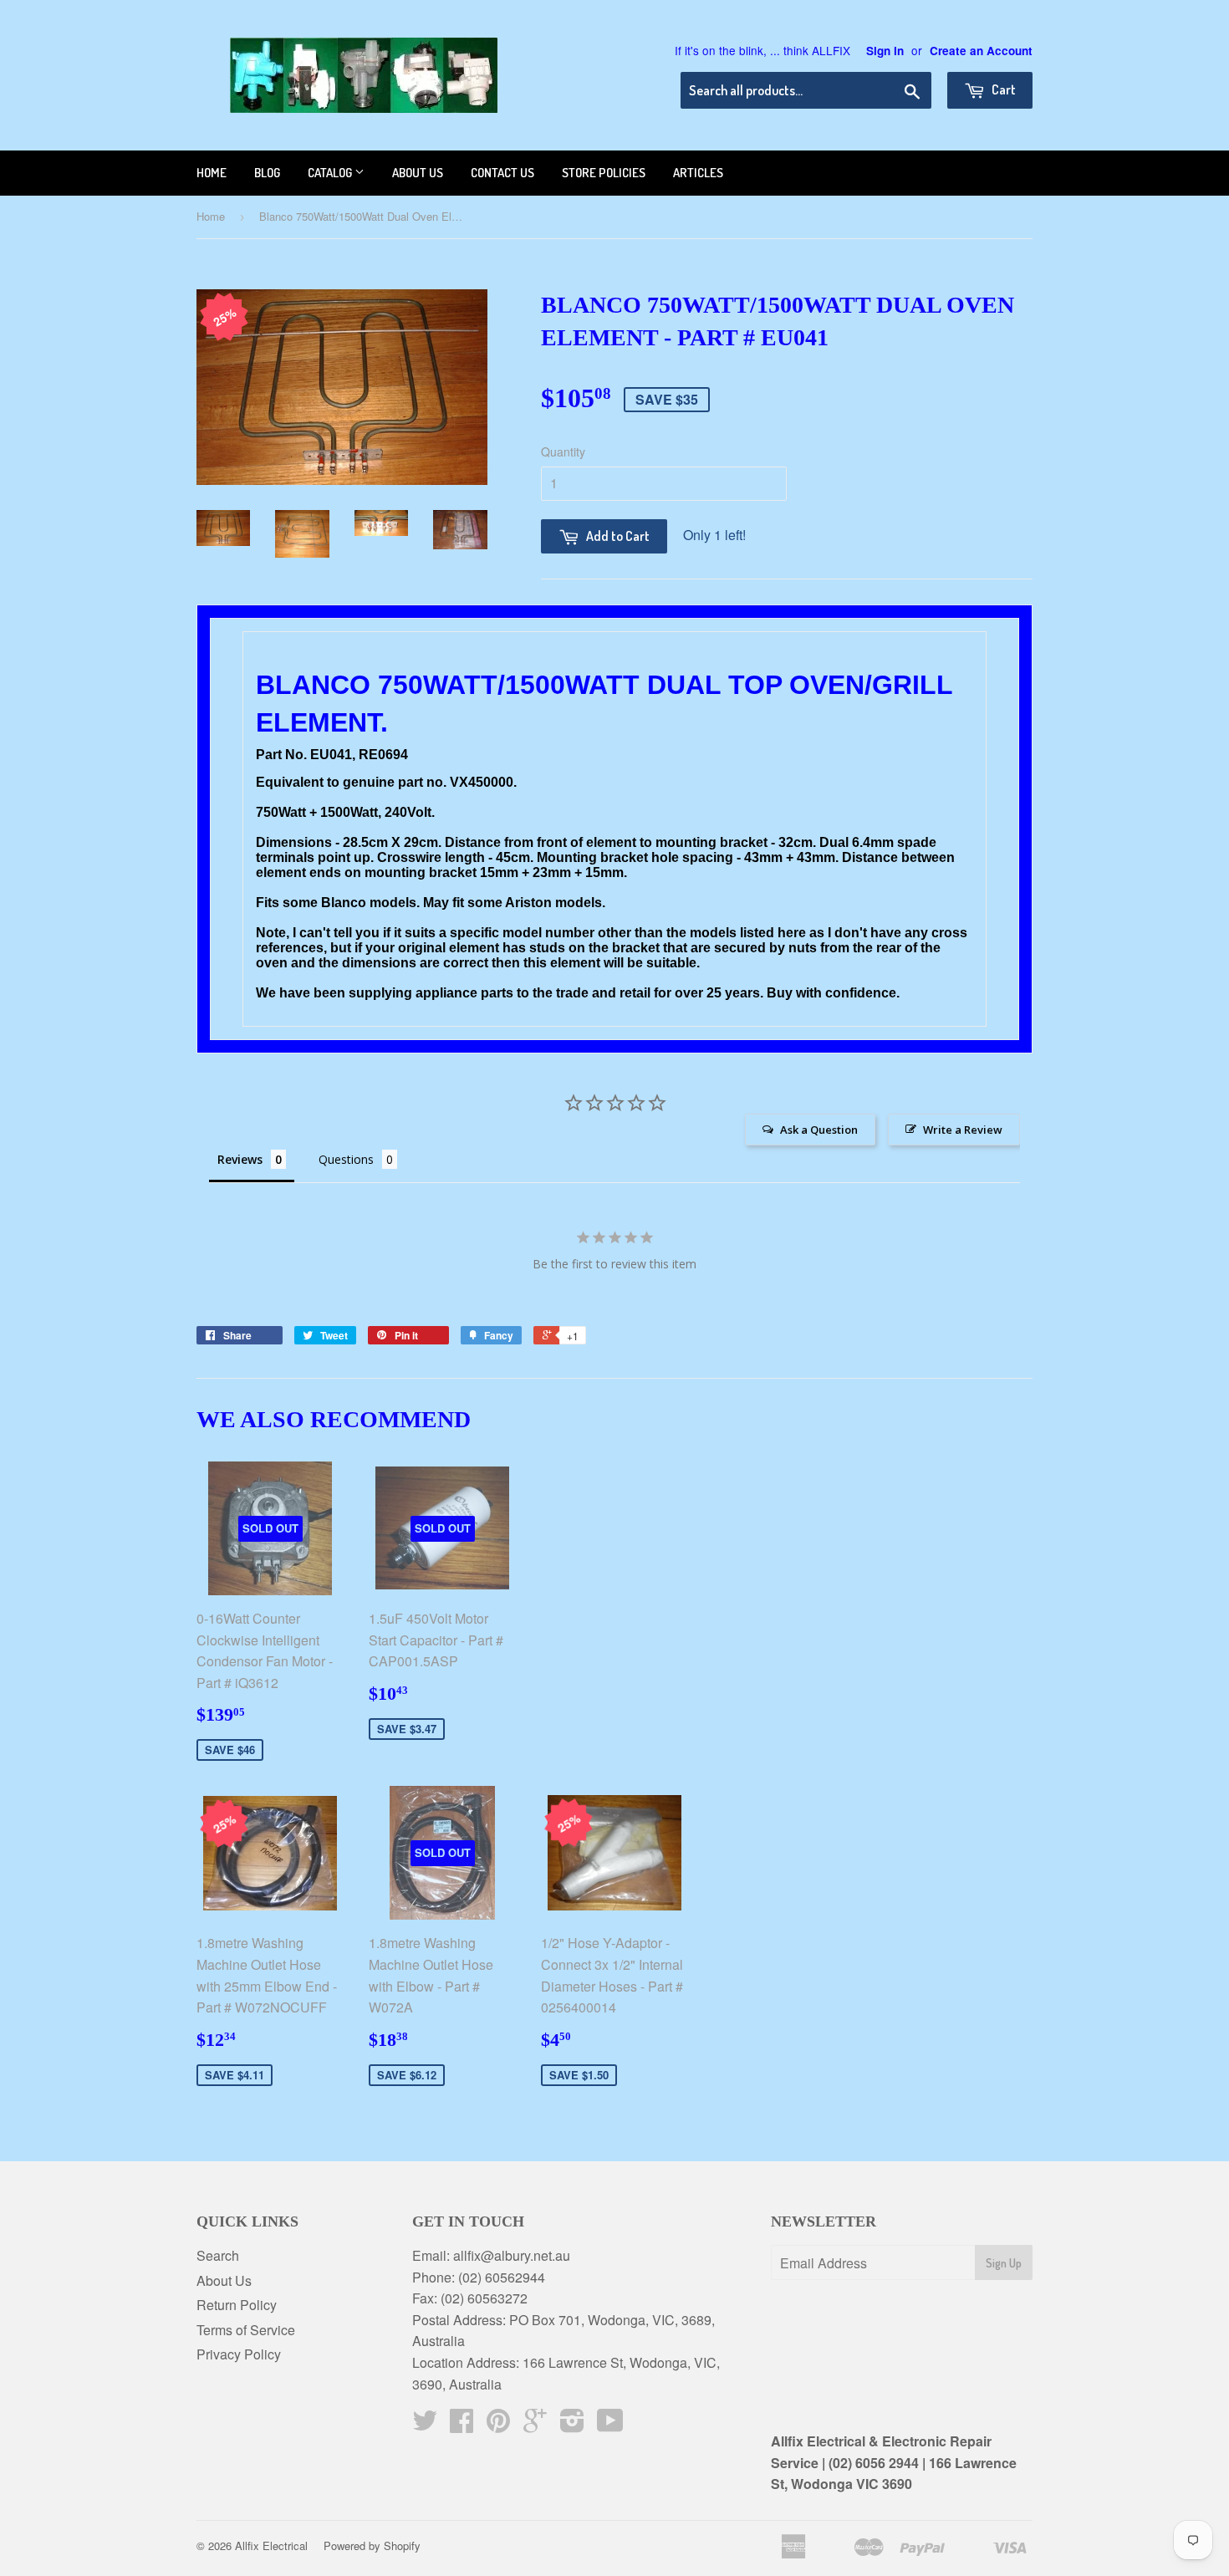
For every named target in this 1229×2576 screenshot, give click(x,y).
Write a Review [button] (963, 1130)
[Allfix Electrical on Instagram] (572, 2425)
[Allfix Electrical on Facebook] (462, 2425)
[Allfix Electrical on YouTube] (610, 2425)
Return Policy (237, 2305)
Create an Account (981, 51)
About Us (224, 2280)
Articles (698, 173)
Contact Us (502, 173)
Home (212, 173)
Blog (267, 173)
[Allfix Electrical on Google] (535, 2425)
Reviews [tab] (240, 1159)
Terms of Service (246, 2330)
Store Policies (604, 173)
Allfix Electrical (271, 2545)
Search (218, 2255)
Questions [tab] (346, 1159)
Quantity (563, 451)
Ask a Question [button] (819, 1130)
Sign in (885, 51)
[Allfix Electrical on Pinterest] (498, 2425)
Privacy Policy (239, 2354)
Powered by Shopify (372, 2545)
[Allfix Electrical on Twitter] (425, 2425)
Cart (1002, 89)
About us (418, 173)
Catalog (331, 173)
